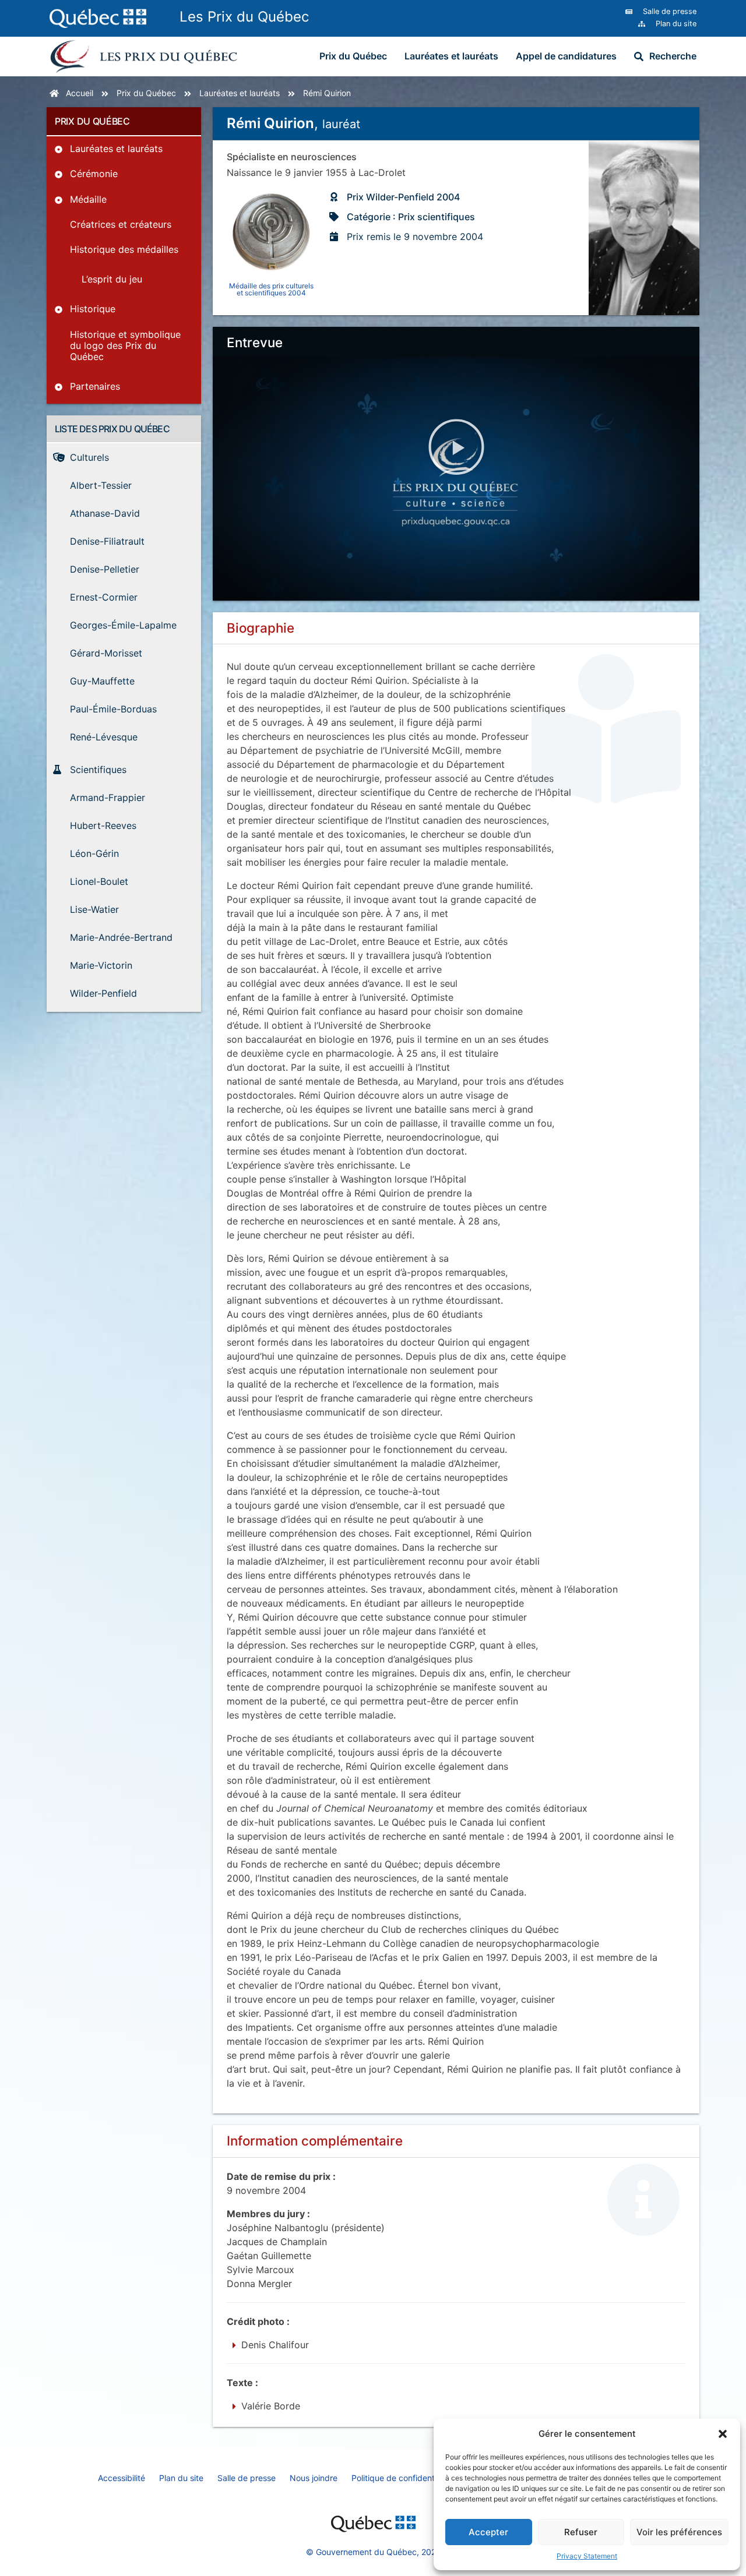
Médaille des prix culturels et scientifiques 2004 (271, 289)
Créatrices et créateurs (121, 224)
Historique (93, 309)
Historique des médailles (124, 249)
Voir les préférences (679, 2532)
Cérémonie (94, 174)
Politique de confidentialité (402, 2478)
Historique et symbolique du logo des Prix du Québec (125, 345)
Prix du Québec (353, 56)
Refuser (581, 2532)
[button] (723, 2434)
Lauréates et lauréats (451, 56)
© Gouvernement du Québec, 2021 (373, 2552)
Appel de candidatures (566, 56)
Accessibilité (122, 2478)
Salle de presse (247, 2478)
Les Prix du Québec (244, 17)
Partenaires (95, 386)
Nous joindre (314, 2478)
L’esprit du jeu (112, 279)
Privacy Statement (587, 2556)
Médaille (88, 199)
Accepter (488, 2532)
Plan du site (181, 2478)
